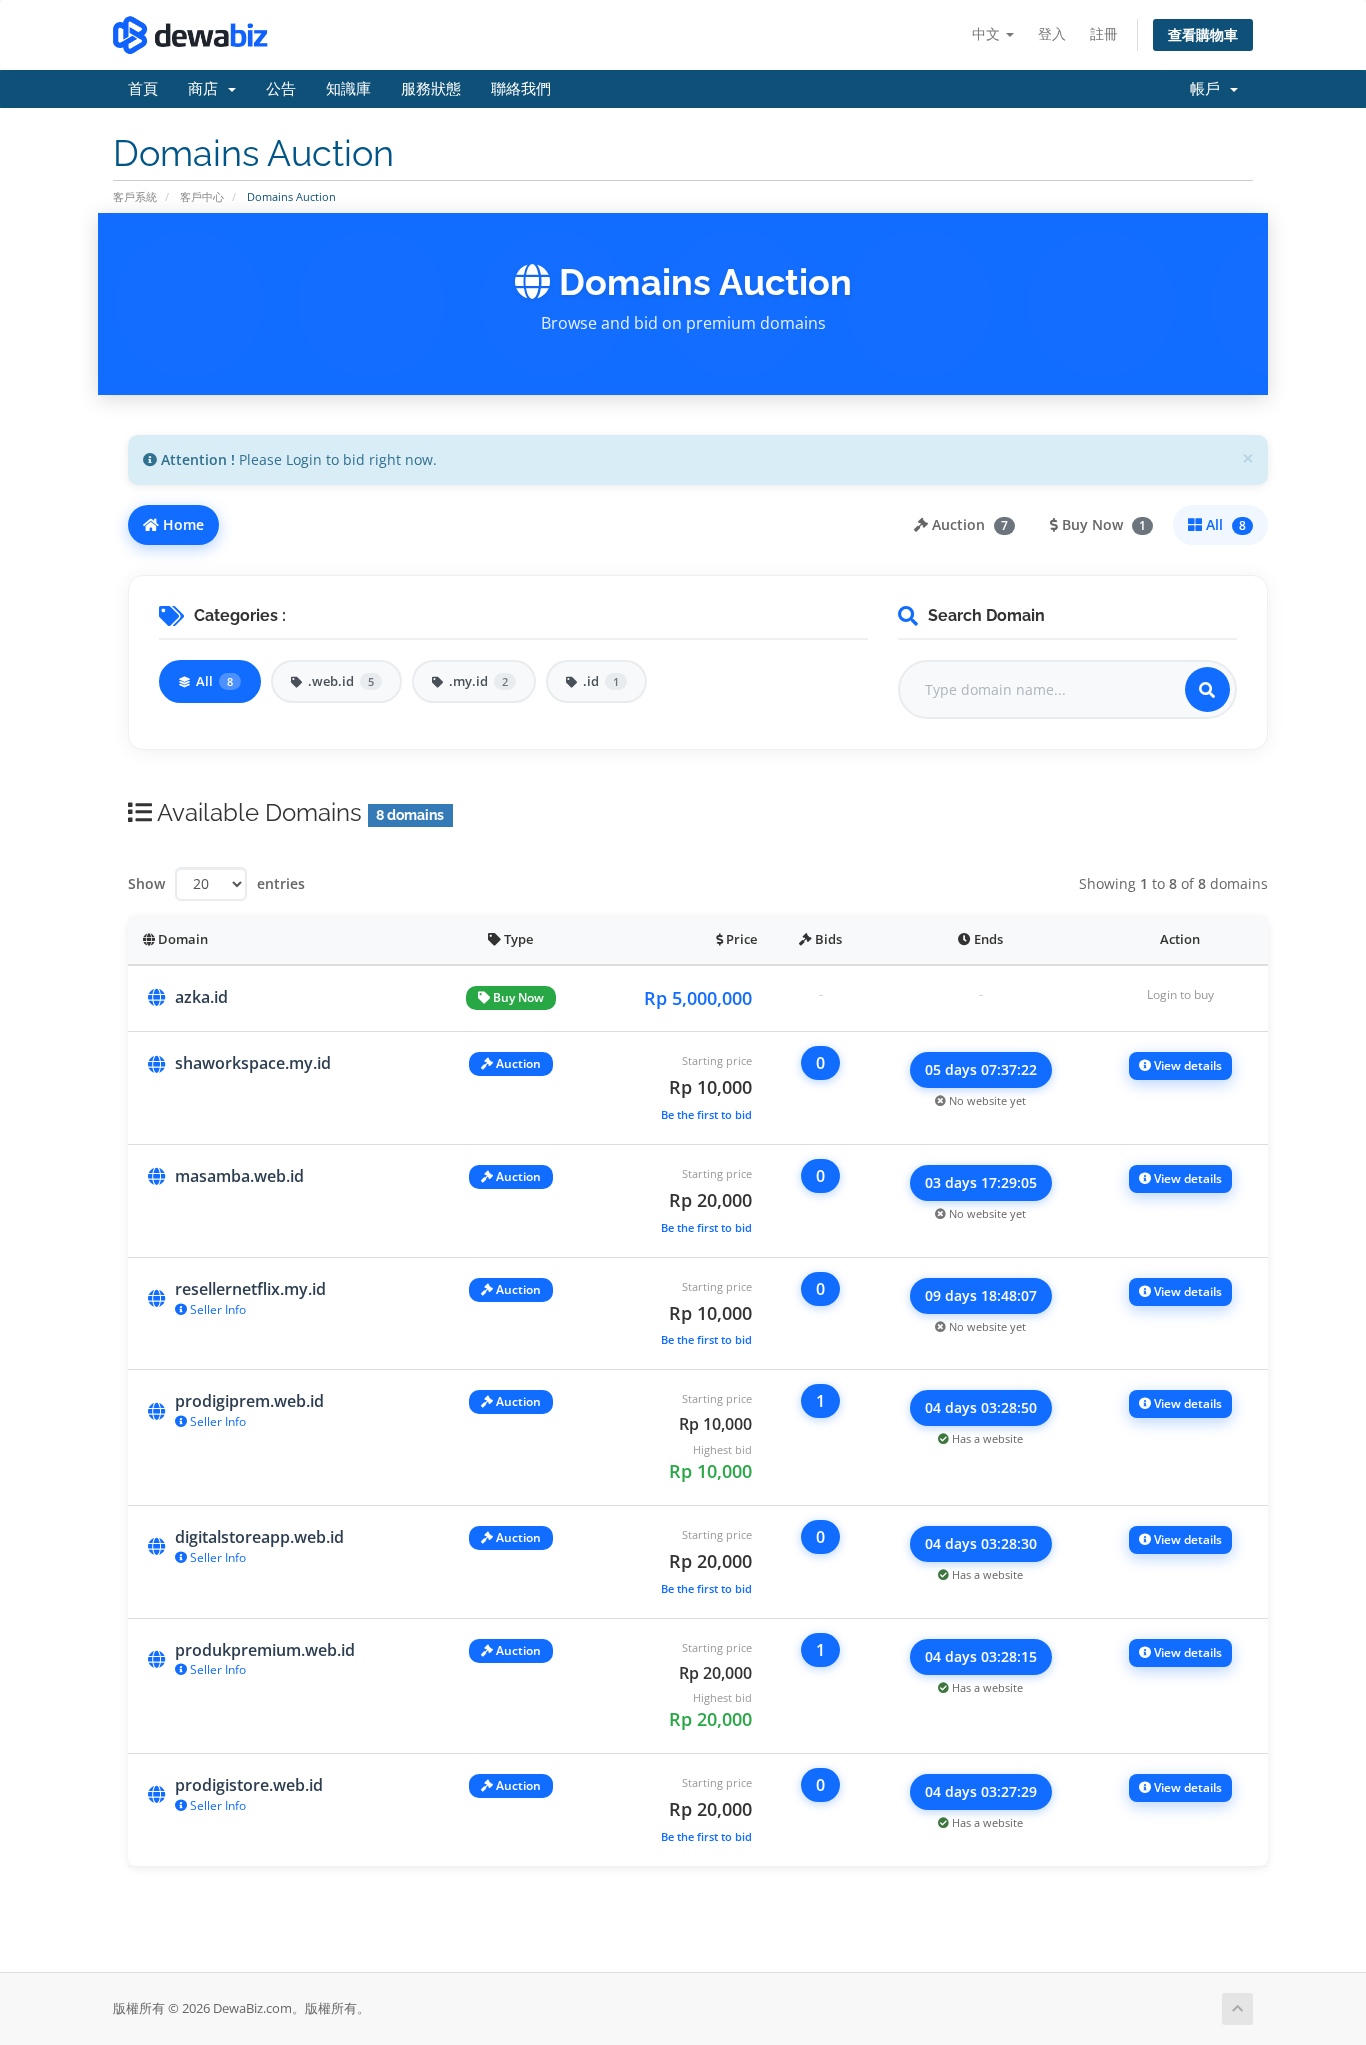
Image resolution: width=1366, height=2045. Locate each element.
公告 (281, 89)
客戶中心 (202, 196)
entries (281, 883)
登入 (1052, 33)
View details (1186, 1065)
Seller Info (216, 1309)
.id (601, 681)
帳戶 (1209, 89)
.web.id (341, 681)
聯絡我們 (521, 89)
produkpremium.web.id (265, 1650)
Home (181, 524)
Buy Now (1102, 524)
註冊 (1104, 33)
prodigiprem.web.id (249, 1401)
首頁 (143, 89)
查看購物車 (1203, 34)
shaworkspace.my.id (253, 1063)
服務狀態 (431, 89)
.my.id (478, 681)
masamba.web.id (239, 1176)
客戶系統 (135, 196)
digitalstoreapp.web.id (259, 1537)
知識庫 (348, 89)
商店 (207, 89)
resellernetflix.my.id (250, 1289)
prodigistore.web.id (249, 1785)
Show (146, 883)
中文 (988, 33)
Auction (968, 524)
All (1224, 524)
